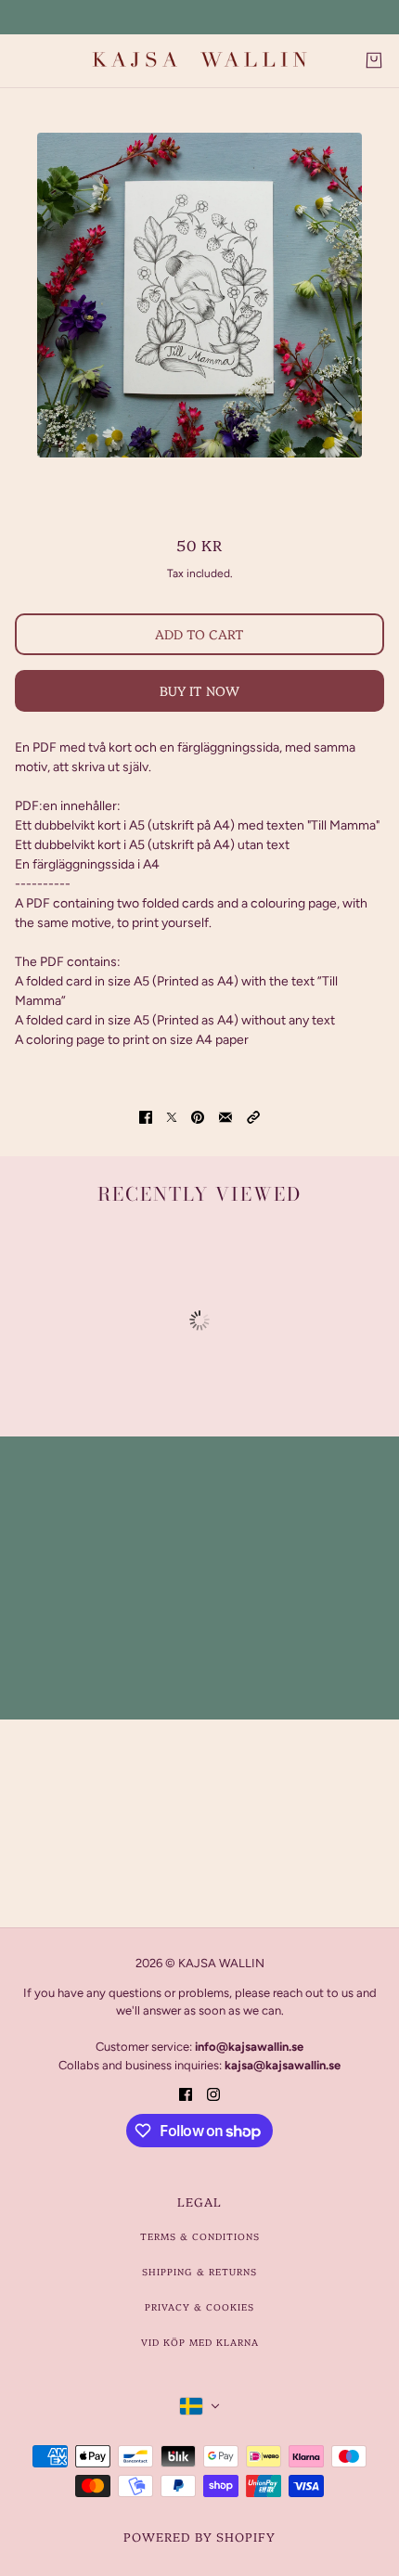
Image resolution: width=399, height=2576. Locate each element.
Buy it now (199, 690)
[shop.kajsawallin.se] (199, 61)
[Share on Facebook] (146, 1117)
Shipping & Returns (199, 2272)
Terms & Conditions (200, 2236)
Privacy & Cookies (199, 2307)
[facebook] (186, 2093)
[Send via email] (225, 1117)
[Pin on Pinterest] (198, 1117)
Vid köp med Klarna (200, 2342)
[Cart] (374, 60)
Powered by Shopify (199, 2536)
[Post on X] (172, 1117)
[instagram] (213, 2093)
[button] (253, 1117)
